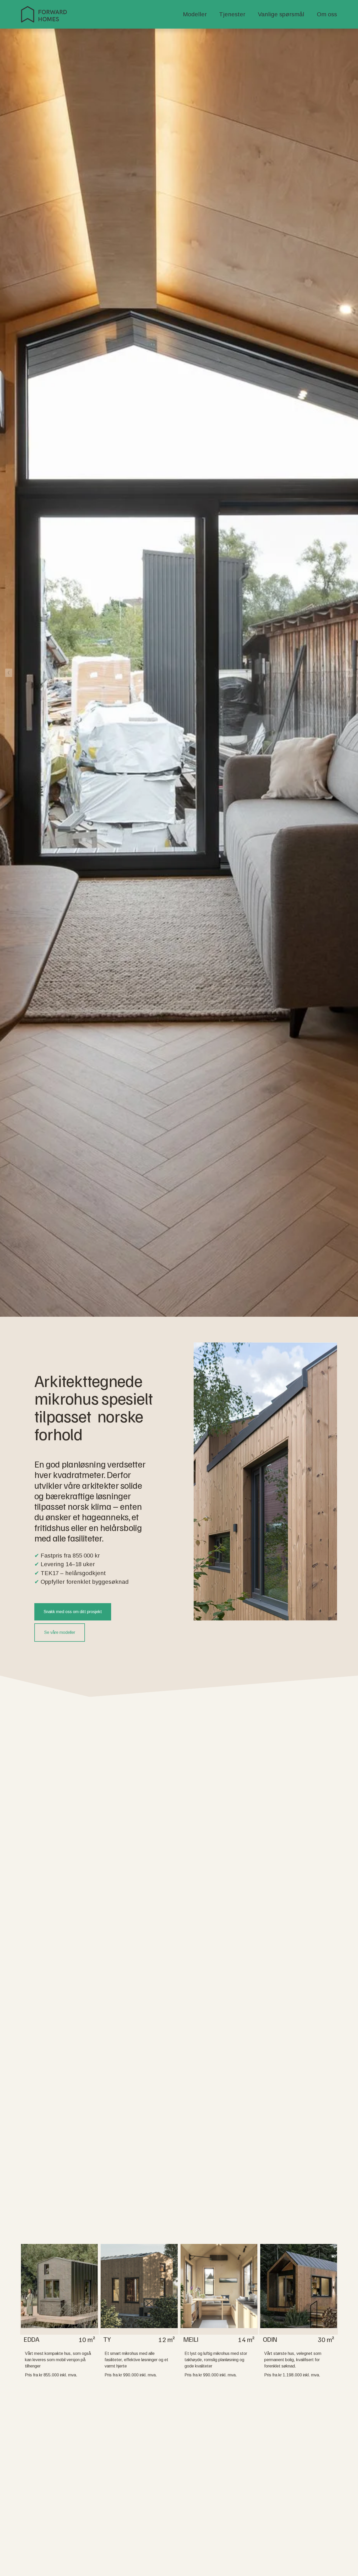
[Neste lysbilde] (349, 673)
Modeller (195, 14)
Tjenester (232, 14)
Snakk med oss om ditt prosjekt (73, 1612)
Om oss (327, 14)
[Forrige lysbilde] (9, 673)
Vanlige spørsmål (281, 14)
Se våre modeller (60, 1632)
